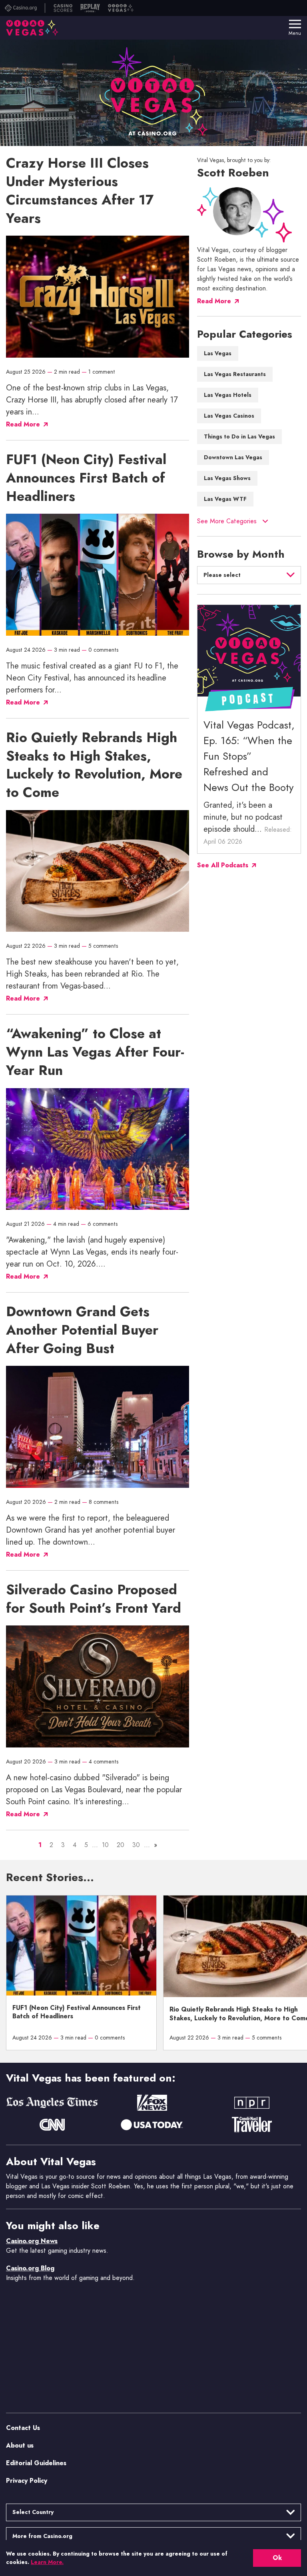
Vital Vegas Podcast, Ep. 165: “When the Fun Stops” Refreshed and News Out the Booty (249, 757)
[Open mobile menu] (295, 24)
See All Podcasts (223, 866)
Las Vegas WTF (225, 499)
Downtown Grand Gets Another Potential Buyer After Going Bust (82, 1331)
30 (136, 1845)
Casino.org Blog (30, 2268)
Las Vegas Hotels (228, 395)
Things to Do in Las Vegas (239, 437)
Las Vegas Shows (227, 478)
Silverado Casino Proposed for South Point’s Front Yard (94, 1599)
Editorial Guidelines (36, 2463)
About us (20, 2445)
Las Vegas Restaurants (235, 374)
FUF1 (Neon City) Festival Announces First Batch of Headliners (86, 478)
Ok (277, 2558)
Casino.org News (32, 2241)
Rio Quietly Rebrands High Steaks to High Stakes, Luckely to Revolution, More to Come (94, 765)
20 (121, 1845)
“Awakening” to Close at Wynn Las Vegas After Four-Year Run (95, 1053)
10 (105, 1845)
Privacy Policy (27, 2480)
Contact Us (23, 2427)
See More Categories (227, 521)
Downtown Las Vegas (233, 458)
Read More (214, 301)
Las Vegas (218, 354)
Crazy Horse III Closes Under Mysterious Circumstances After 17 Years (80, 191)
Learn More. (47, 2562)
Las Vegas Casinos (229, 416)
